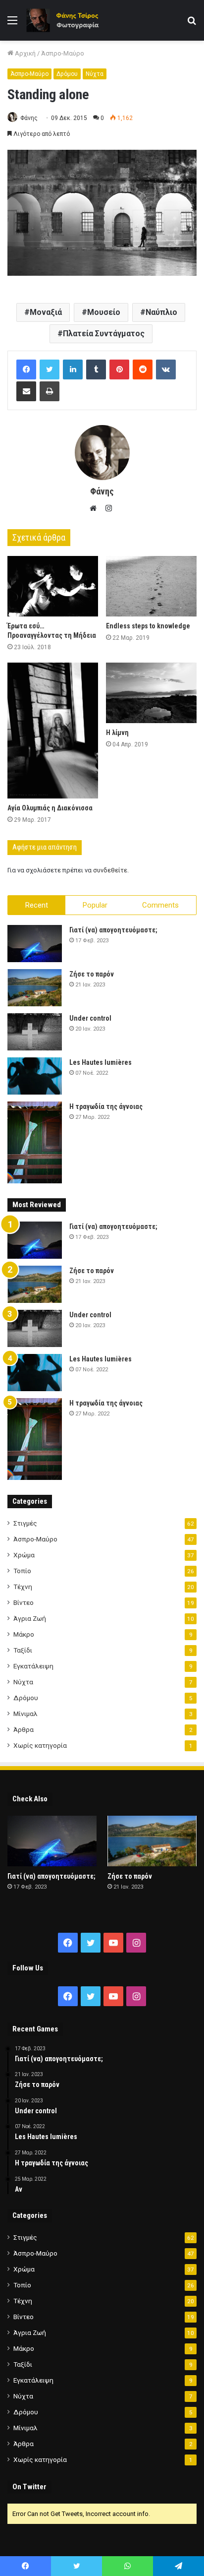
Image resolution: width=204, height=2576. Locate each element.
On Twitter (29, 2487)
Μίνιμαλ (25, 1714)
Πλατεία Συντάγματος (104, 334)
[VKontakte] (166, 369)
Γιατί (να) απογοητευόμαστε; (113, 930)
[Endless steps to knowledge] (151, 586)
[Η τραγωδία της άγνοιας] (35, 1142)
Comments (160, 905)
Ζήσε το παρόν (92, 974)
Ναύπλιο (161, 312)
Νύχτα (95, 74)
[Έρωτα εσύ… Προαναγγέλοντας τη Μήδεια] (53, 586)
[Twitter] (50, 369)
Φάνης (29, 118)
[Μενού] (12, 24)
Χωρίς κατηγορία (40, 1745)
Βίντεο (24, 1602)
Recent (37, 905)
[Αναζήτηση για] (192, 24)
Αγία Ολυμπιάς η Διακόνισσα (50, 808)
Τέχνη (23, 1587)
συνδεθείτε (110, 870)
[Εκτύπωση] (50, 391)
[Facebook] (26, 369)
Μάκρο (24, 1634)
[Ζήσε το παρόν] (35, 988)
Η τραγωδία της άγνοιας (106, 1106)
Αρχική (25, 53)
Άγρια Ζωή (30, 1618)
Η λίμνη (117, 733)
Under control (90, 1018)
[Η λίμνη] (151, 693)
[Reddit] (143, 369)
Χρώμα (24, 1555)
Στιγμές (25, 1523)
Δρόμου (67, 74)
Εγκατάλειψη (33, 1666)
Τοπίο (22, 1571)
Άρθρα (24, 1729)
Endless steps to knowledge (148, 626)
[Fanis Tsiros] (64, 20)
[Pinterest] (119, 369)
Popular (95, 905)
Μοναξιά (46, 312)
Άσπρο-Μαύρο (63, 53)
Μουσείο (104, 312)
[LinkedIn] (73, 369)
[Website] (96, 508)
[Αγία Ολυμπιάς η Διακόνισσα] (53, 731)
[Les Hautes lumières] (35, 1076)
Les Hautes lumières (101, 1062)
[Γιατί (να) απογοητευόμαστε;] (35, 944)
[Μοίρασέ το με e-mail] (26, 391)
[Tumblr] (96, 369)
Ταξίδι (23, 1650)
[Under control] (35, 1032)
